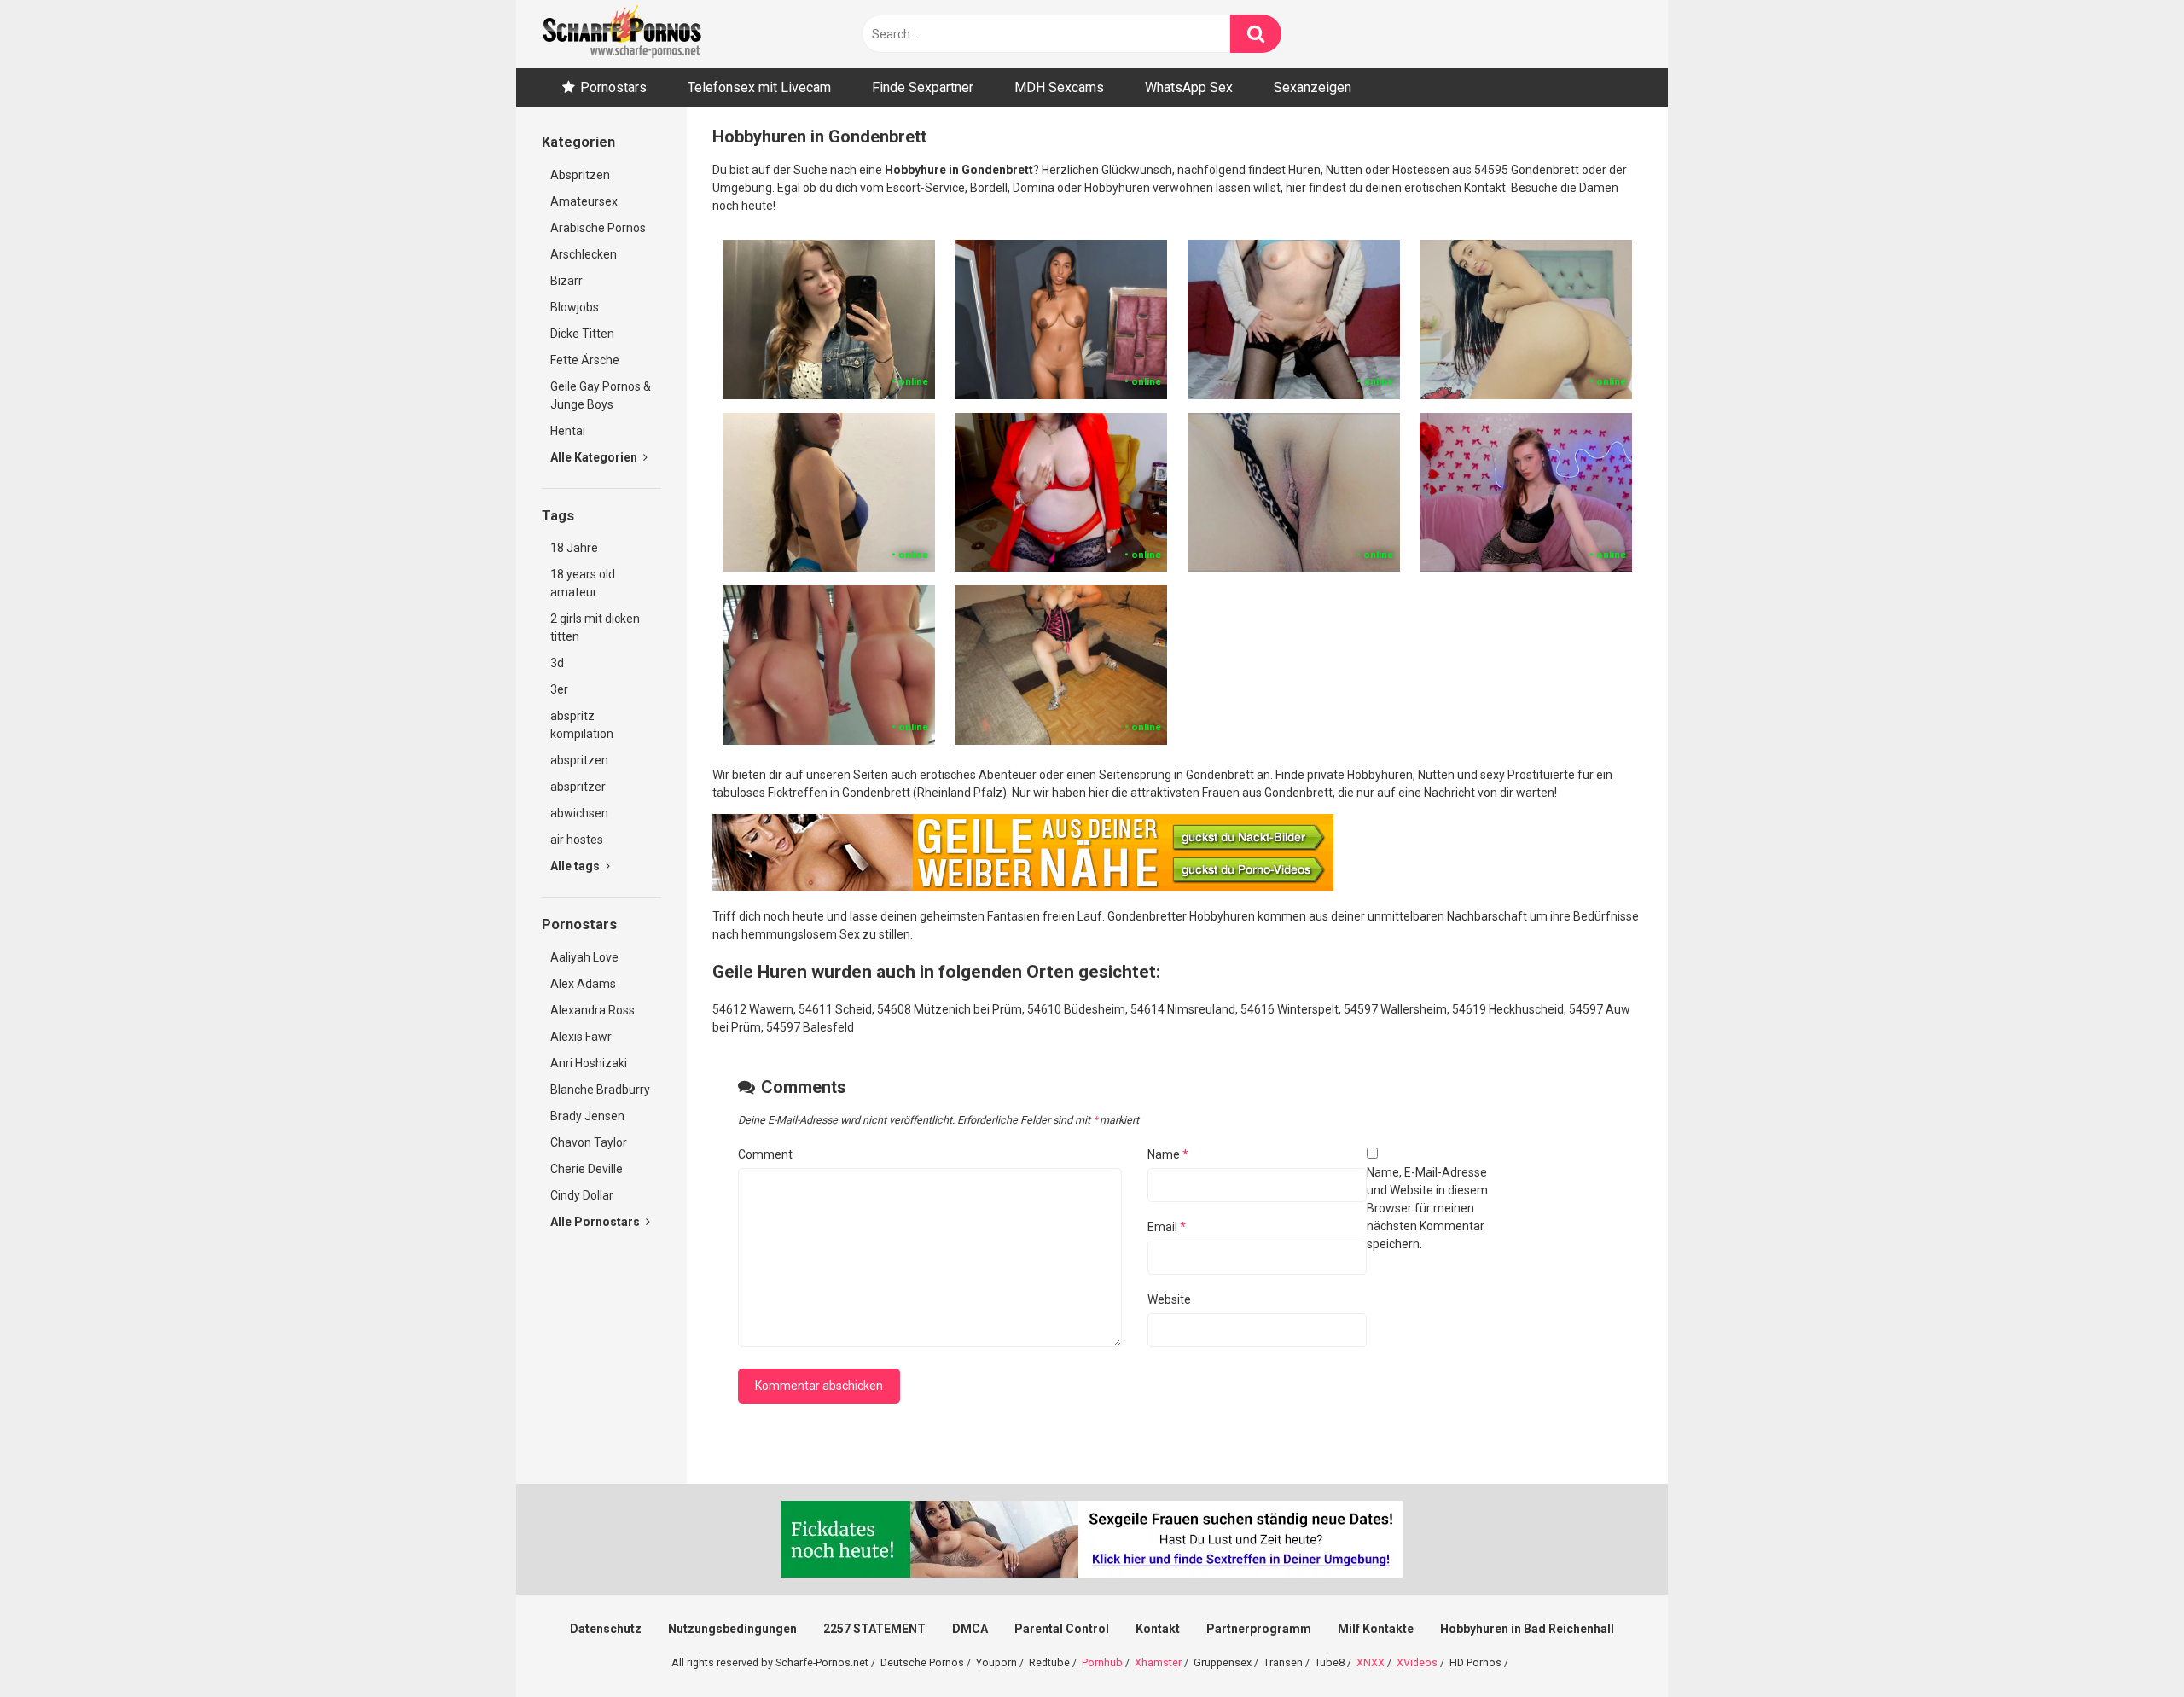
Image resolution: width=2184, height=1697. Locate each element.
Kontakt (1158, 1629)
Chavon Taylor (589, 1142)
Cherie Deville (587, 1169)
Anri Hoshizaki (589, 1063)
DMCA (970, 1629)
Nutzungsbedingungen (732, 1629)
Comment (765, 1154)
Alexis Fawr (581, 1037)
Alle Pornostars (596, 1222)
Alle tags (576, 866)
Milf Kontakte (1376, 1629)
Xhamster (1158, 1662)
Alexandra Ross (592, 1010)
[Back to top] (2127, 1645)
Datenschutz (606, 1629)
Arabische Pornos (598, 228)
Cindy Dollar (582, 1195)
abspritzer (578, 787)
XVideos (1417, 1662)
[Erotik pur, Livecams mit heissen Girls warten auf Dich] (1023, 886)
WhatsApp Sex (1189, 87)
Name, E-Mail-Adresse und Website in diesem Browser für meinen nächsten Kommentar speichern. (1427, 1208)
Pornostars (613, 87)
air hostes (577, 840)
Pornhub (1102, 1662)
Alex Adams (583, 984)
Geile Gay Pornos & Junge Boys (601, 395)
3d (557, 663)
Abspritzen (580, 175)
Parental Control (1062, 1629)
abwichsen (579, 813)
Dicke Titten (582, 334)
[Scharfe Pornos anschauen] (622, 34)
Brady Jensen (587, 1116)
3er (559, 689)
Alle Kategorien (595, 457)
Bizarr (566, 281)
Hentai (568, 431)
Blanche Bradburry (600, 1090)
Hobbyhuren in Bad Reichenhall (1527, 1629)
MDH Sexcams (1059, 87)
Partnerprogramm (1259, 1629)
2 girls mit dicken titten (595, 628)
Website (1169, 1299)
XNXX (1371, 1662)
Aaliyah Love (584, 957)
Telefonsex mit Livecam (759, 87)
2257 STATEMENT (874, 1629)
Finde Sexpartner (923, 87)
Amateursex (584, 201)
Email (1167, 1227)
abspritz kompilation (582, 725)
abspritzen (579, 760)
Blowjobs (575, 307)
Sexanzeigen (1313, 87)
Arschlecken (584, 254)
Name (1168, 1154)
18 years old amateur (583, 583)
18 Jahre (574, 548)
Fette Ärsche (585, 360)
